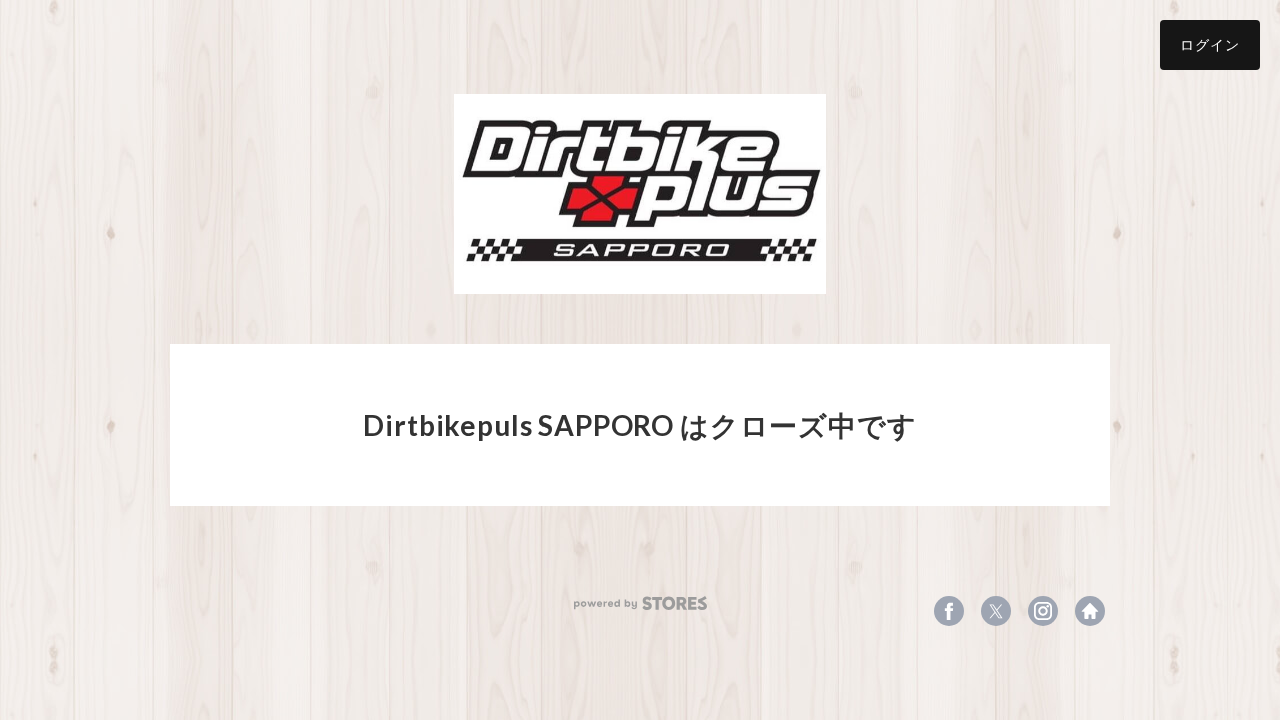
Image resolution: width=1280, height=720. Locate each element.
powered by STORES (640, 603)
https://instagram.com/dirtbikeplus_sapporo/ (1043, 611)
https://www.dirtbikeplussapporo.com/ (1090, 611)
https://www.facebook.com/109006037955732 (949, 611)
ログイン (1210, 44)
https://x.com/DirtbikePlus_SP (996, 611)
